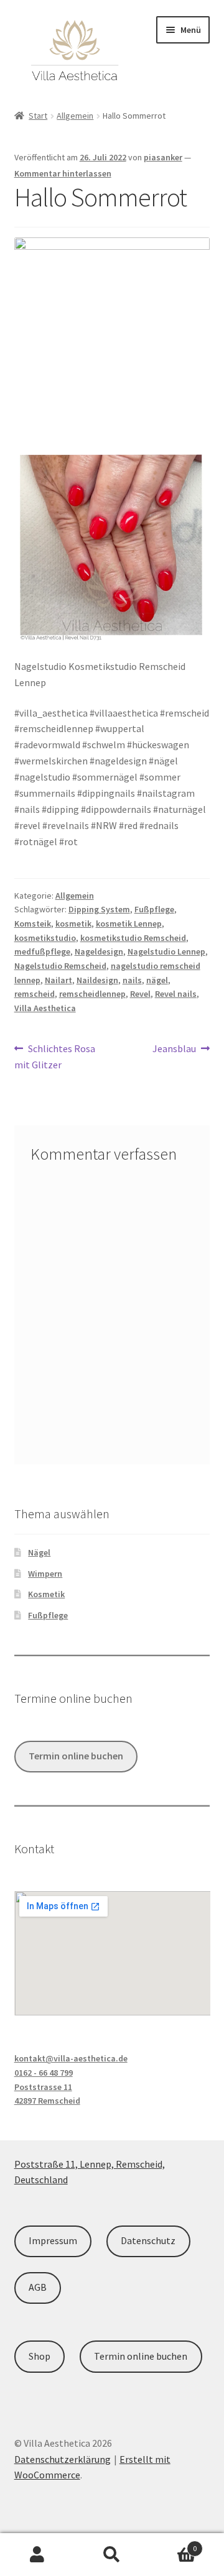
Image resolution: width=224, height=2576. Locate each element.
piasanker (163, 157)
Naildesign (97, 980)
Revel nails (176, 994)
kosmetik (73, 924)
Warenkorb (173, 2544)
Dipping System (99, 909)
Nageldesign (99, 951)
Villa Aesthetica (45, 1008)
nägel (157, 980)
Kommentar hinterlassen (63, 173)
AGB (38, 2287)
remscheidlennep (92, 994)
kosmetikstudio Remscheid (133, 938)
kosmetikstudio (45, 938)
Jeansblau (174, 1049)
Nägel (39, 1552)
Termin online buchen (76, 1756)
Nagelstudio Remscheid (60, 966)
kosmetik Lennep (129, 924)
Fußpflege (154, 909)
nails (132, 980)
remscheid (35, 994)
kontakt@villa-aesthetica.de (71, 2058)
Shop (40, 2356)
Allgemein (75, 116)
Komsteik (33, 924)
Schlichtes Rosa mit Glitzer (55, 1056)
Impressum (53, 2240)
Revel (140, 994)
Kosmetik (46, 1594)
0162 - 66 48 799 (44, 2073)
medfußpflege (42, 951)
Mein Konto (37, 2555)
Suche (112, 2555)
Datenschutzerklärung (63, 2459)
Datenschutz (148, 2240)
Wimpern (45, 1574)
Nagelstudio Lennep (166, 951)
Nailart (58, 980)
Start (38, 116)
